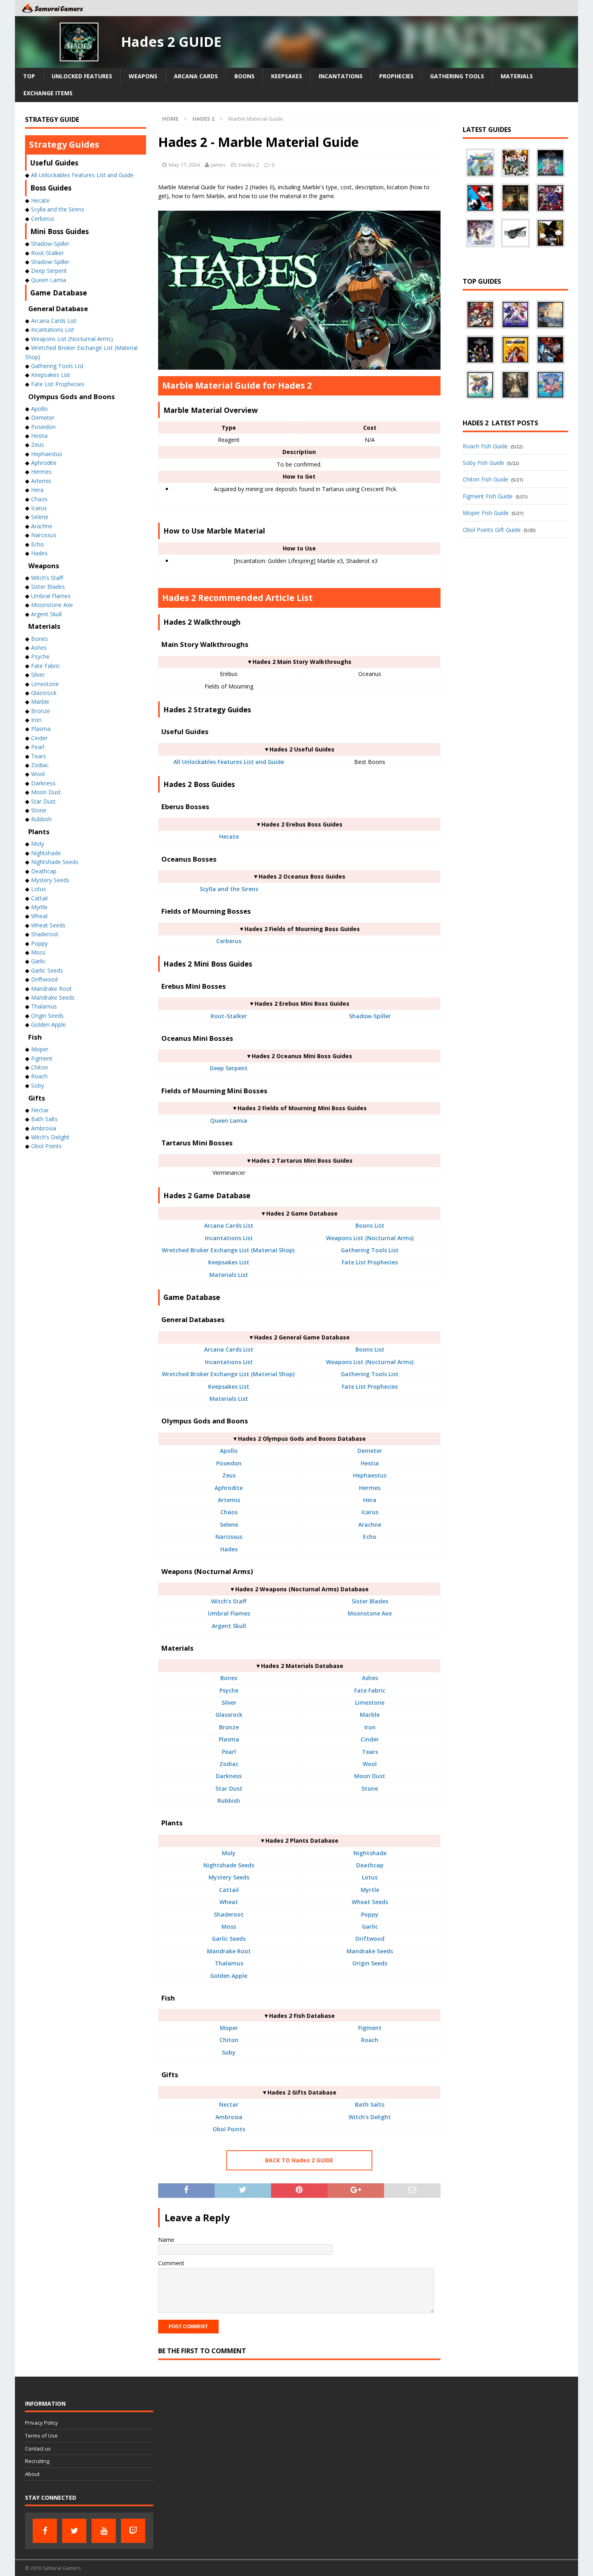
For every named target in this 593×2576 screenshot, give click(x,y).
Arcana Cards (196, 76)
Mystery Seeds (229, 1877)
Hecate (229, 836)
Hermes (370, 1488)
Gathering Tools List (370, 1250)
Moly (229, 1853)
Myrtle (370, 1890)
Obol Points (229, 2129)
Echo (370, 1537)
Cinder (370, 1739)
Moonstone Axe (370, 1613)
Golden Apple (229, 1976)
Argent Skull (229, 1626)
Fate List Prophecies (370, 1262)
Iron (370, 1727)
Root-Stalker (229, 1016)
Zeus (229, 1475)
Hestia (370, 1463)
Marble (370, 1715)
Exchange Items (48, 93)
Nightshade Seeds (229, 1865)
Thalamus (229, 1963)
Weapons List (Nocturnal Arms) (370, 1238)
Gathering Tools (457, 76)
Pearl (229, 1752)
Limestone (370, 1702)
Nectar (229, 2104)
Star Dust (229, 1788)
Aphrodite (229, 1488)
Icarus (370, 1512)
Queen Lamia (229, 1121)
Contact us (38, 2448)
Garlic (370, 1926)
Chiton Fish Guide (485, 479)
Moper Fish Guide (486, 513)
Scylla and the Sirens (229, 889)
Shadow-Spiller (370, 1016)
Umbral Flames (229, 1613)
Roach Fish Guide (485, 446)
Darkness (229, 1776)
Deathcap (370, 1865)
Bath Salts (370, 2104)
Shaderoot (229, 1914)
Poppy (370, 1914)
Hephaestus (370, 1475)
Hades (229, 1549)
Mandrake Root (229, 1951)
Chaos (229, 1512)
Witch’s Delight (50, 1137)
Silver (229, 1702)
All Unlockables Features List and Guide (229, 762)
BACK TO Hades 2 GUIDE (299, 2160)
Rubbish (229, 1801)
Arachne (370, 1524)
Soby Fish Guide (483, 463)
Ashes (370, 1678)
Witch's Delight (370, 2117)
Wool (370, 1764)
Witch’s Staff (229, 1601)
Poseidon (229, 1463)
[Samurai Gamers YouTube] (104, 2531)
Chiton (229, 2040)
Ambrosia (229, 2117)
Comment (171, 2263)
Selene (229, 1524)
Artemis (229, 1500)
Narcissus (229, 1537)
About (32, 2474)
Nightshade (370, 1853)
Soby (229, 2052)
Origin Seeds (370, 1963)
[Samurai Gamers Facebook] (45, 2531)
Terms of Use (41, 2436)
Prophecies (396, 76)
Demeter (370, 1451)
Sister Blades (370, 1601)
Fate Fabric (370, 1690)
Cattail (229, 1890)
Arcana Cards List (229, 1225)
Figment (370, 2028)
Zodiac (229, 1764)
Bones (229, 1678)
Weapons (143, 76)
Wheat (229, 1902)
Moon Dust (370, 1776)
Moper (229, 2028)
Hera (370, 1500)
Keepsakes (287, 76)
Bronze (229, 1727)
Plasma (229, 1739)
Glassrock (229, 1715)
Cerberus (229, 941)
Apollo (229, 1451)
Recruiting (37, 2461)
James (218, 165)
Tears (370, 1752)
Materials (517, 76)
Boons (244, 76)
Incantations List (229, 1238)
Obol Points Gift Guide (492, 530)
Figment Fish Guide (488, 496)
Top (29, 76)
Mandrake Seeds (370, 1951)
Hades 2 (249, 165)
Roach (370, 2040)
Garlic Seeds (229, 1939)
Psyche (229, 1690)
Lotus (370, 1877)
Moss (229, 1926)
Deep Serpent (229, 1068)
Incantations (341, 76)
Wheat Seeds (370, 1902)
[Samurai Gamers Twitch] (133, 2531)
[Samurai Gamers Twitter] (74, 2531)
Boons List (370, 1225)
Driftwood (370, 1939)
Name (166, 2240)
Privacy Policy (42, 2423)
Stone (370, 1788)
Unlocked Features (82, 76)
